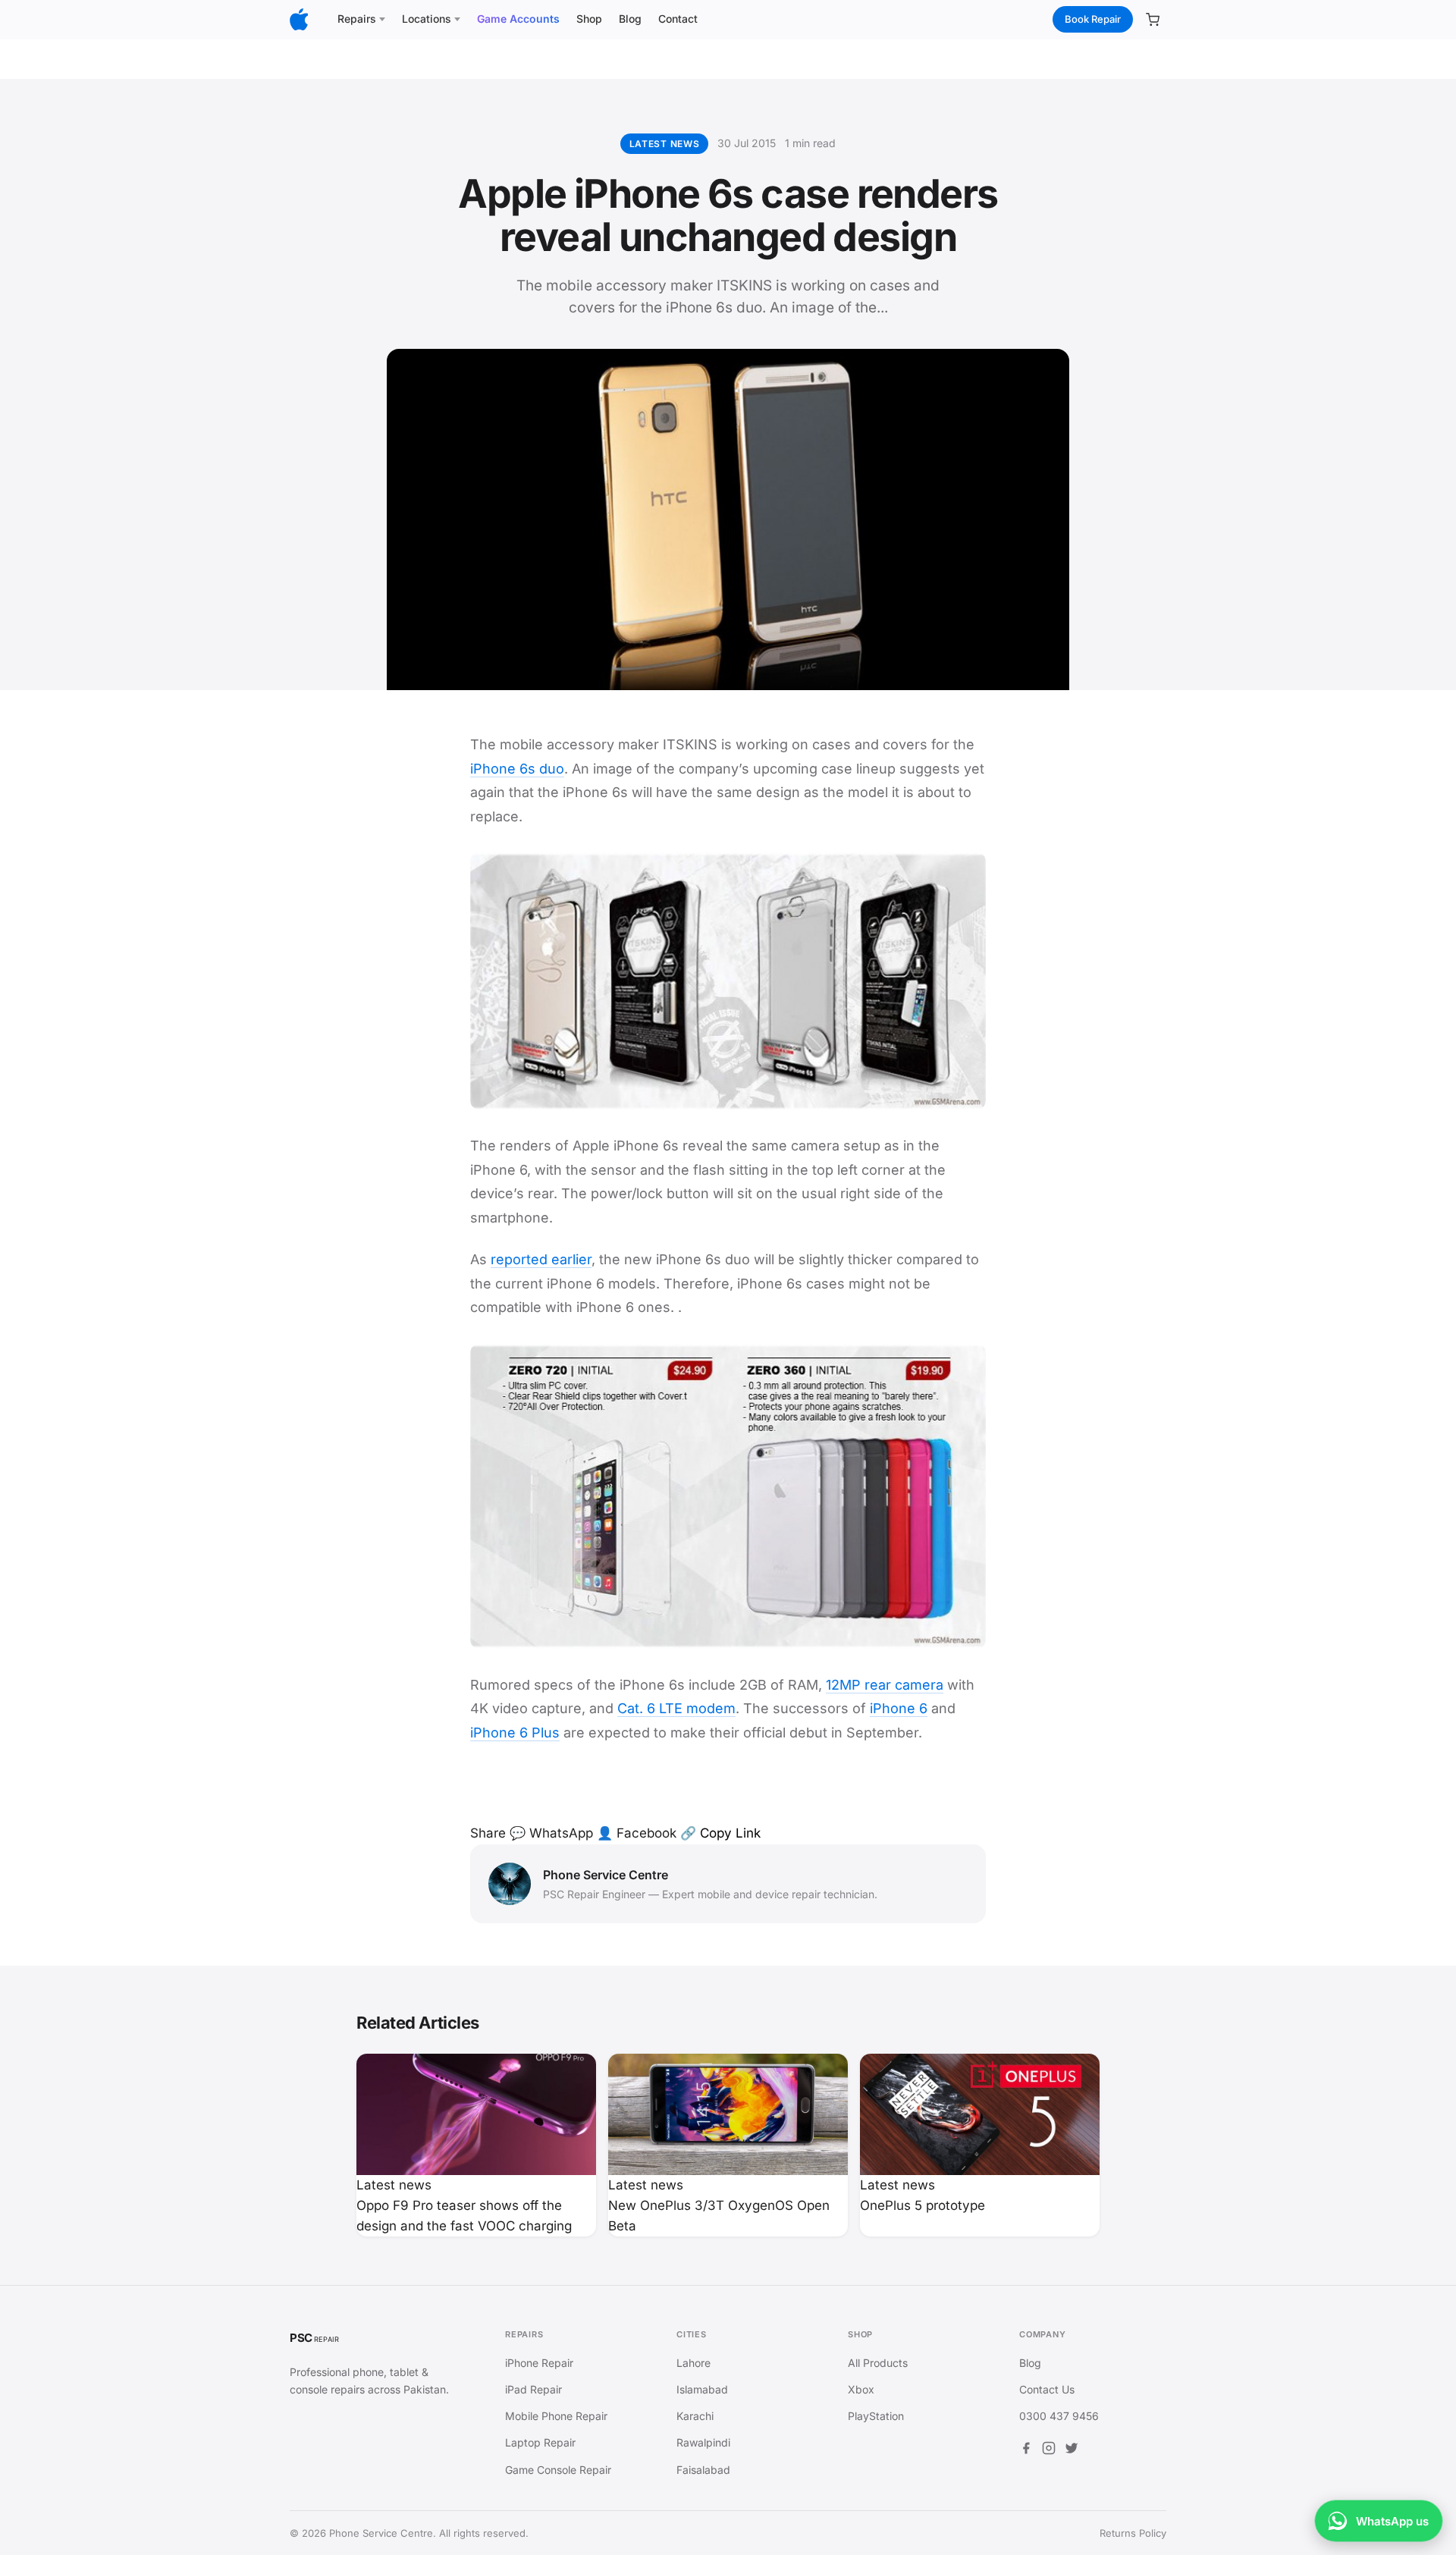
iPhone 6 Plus (515, 1733)
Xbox (861, 2389)
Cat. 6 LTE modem (676, 1708)
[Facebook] (1026, 2450)
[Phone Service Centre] (299, 19)
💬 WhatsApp (551, 1833)
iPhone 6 (899, 1708)
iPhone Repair (539, 2363)
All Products (878, 2363)
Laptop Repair (540, 2442)
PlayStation (876, 2416)
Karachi (695, 2416)
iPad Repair (533, 2389)
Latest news (665, 144)
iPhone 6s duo (517, 769)
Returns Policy (1133, 2533)
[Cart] (1153, 20)
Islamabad (702, 2389)
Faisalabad (703, 2470)
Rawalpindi (703, 2442)
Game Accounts (518, 19)
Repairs (357, 19)
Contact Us (1047, 2389)
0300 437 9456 (1059, 2416)
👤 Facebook (637, 1833)
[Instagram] (1049, 2450)
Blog (630, 19)
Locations (427, 19)
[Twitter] (1072, 2450)
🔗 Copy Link (720, 1833)
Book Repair (1093, 19)
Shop (589, 19)
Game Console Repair (558, 2470)
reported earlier (541, 1259)
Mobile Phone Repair (556, 2416)
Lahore (693, 2363)
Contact (678, 19)
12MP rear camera (885, 1685)
